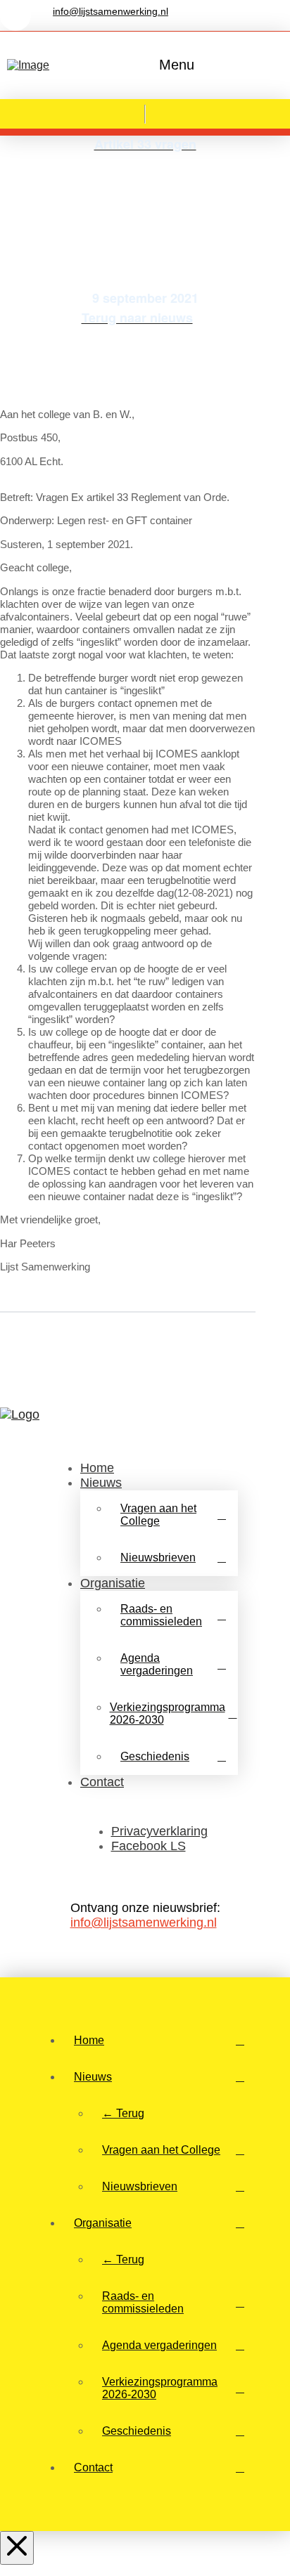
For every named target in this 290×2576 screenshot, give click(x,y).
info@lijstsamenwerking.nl (144, 1923)
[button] (173, 65)
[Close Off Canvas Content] (17, 2548)
